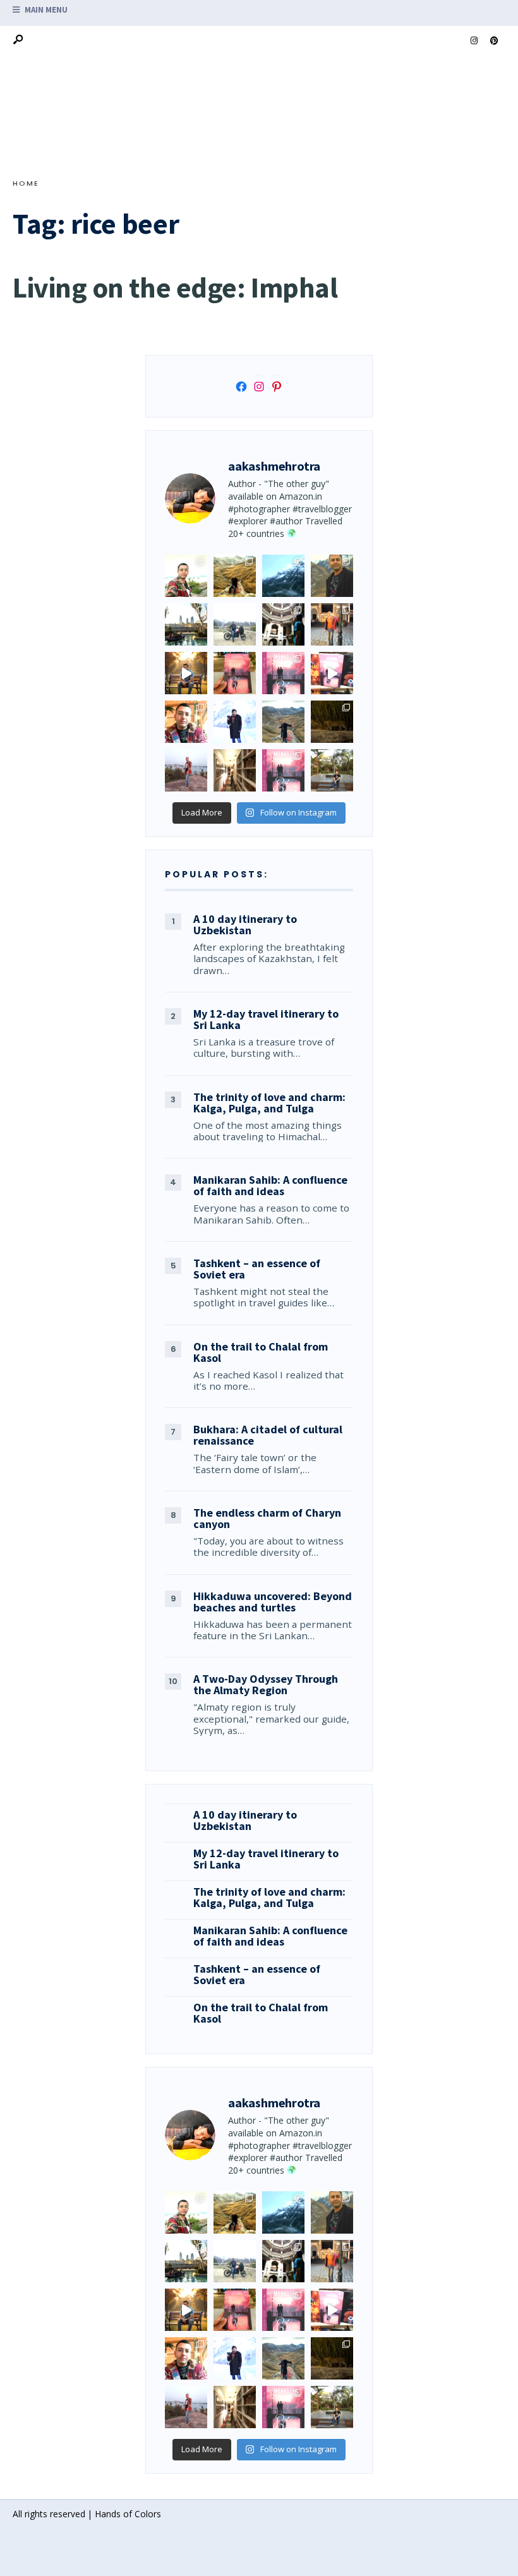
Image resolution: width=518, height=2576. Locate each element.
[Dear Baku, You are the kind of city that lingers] (186, 722)
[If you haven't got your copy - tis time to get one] (235, 673)
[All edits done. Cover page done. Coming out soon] (283, 770)
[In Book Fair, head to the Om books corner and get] (332, 673)
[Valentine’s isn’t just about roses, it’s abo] (332, 624)
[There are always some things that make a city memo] (186, 624)
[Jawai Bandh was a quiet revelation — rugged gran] (332, 722)
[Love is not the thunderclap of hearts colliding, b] (186, 673)
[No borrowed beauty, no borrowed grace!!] (186, 576)
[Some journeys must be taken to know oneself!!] (332, 576)
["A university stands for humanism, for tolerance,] (332, 770)
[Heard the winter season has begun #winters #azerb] (235, 722)
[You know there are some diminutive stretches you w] (283, 576)
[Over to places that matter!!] (235, 624)
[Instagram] (474, 41)
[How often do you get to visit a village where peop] (235, 576)
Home (26, 183)
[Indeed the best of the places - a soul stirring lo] (235, 770)
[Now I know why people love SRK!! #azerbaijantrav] (283, 722)
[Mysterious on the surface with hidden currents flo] (186, 770)
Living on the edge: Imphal (175, 287)
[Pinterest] (494, 41)
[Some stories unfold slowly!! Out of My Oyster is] (283, 673)
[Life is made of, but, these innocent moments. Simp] (283, 624)
